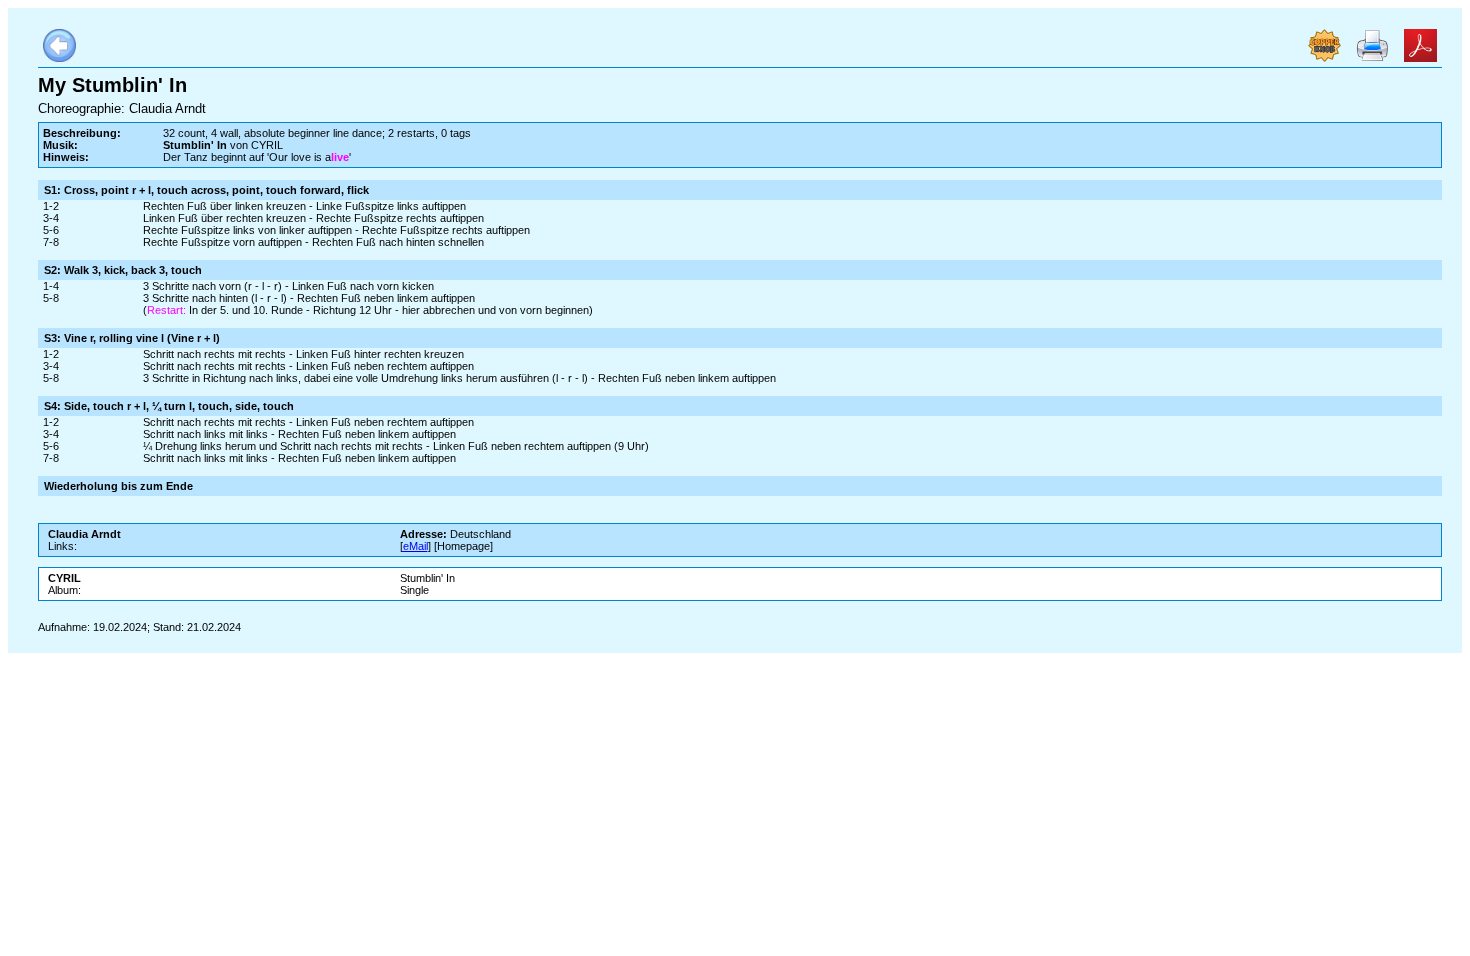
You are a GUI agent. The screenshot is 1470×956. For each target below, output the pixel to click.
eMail (415, 546)
